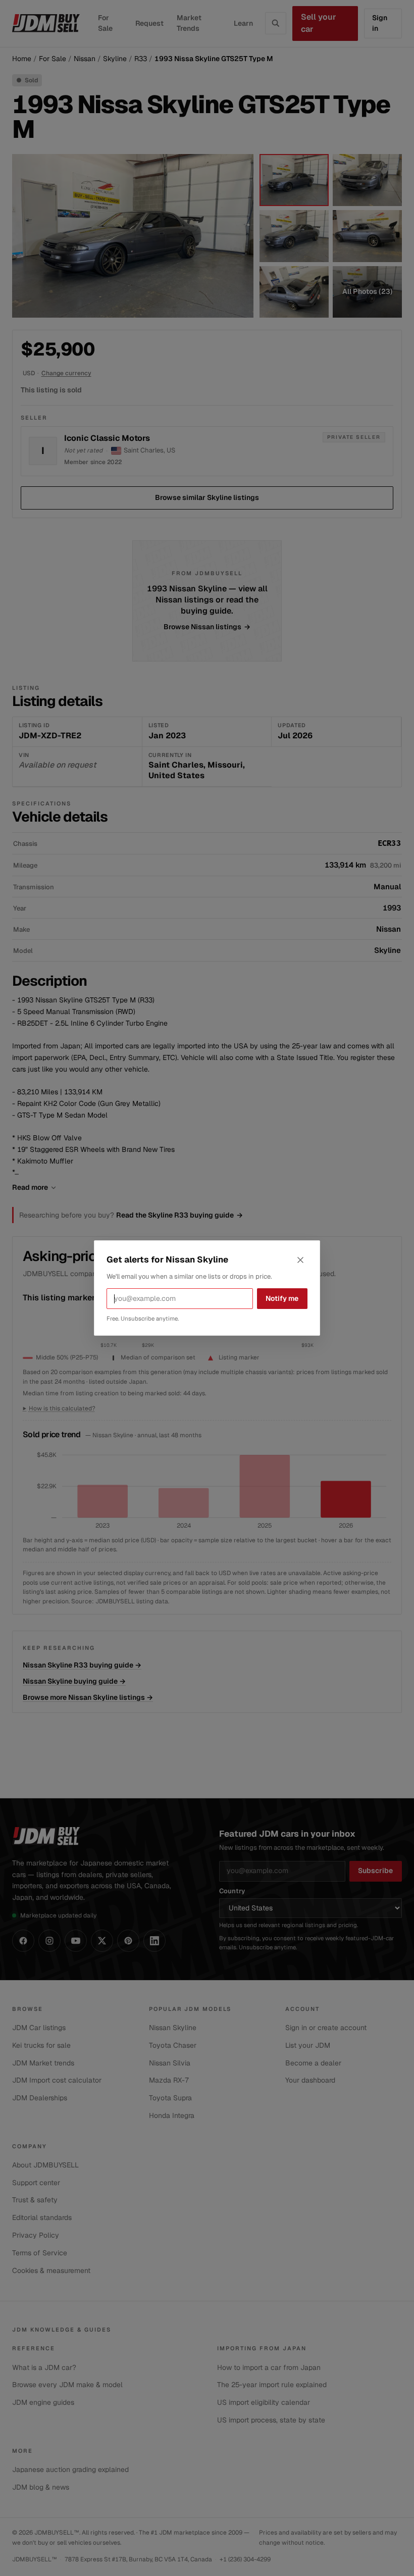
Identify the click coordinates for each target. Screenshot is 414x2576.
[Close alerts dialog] (300, 1260)
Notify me (282, 1298)
